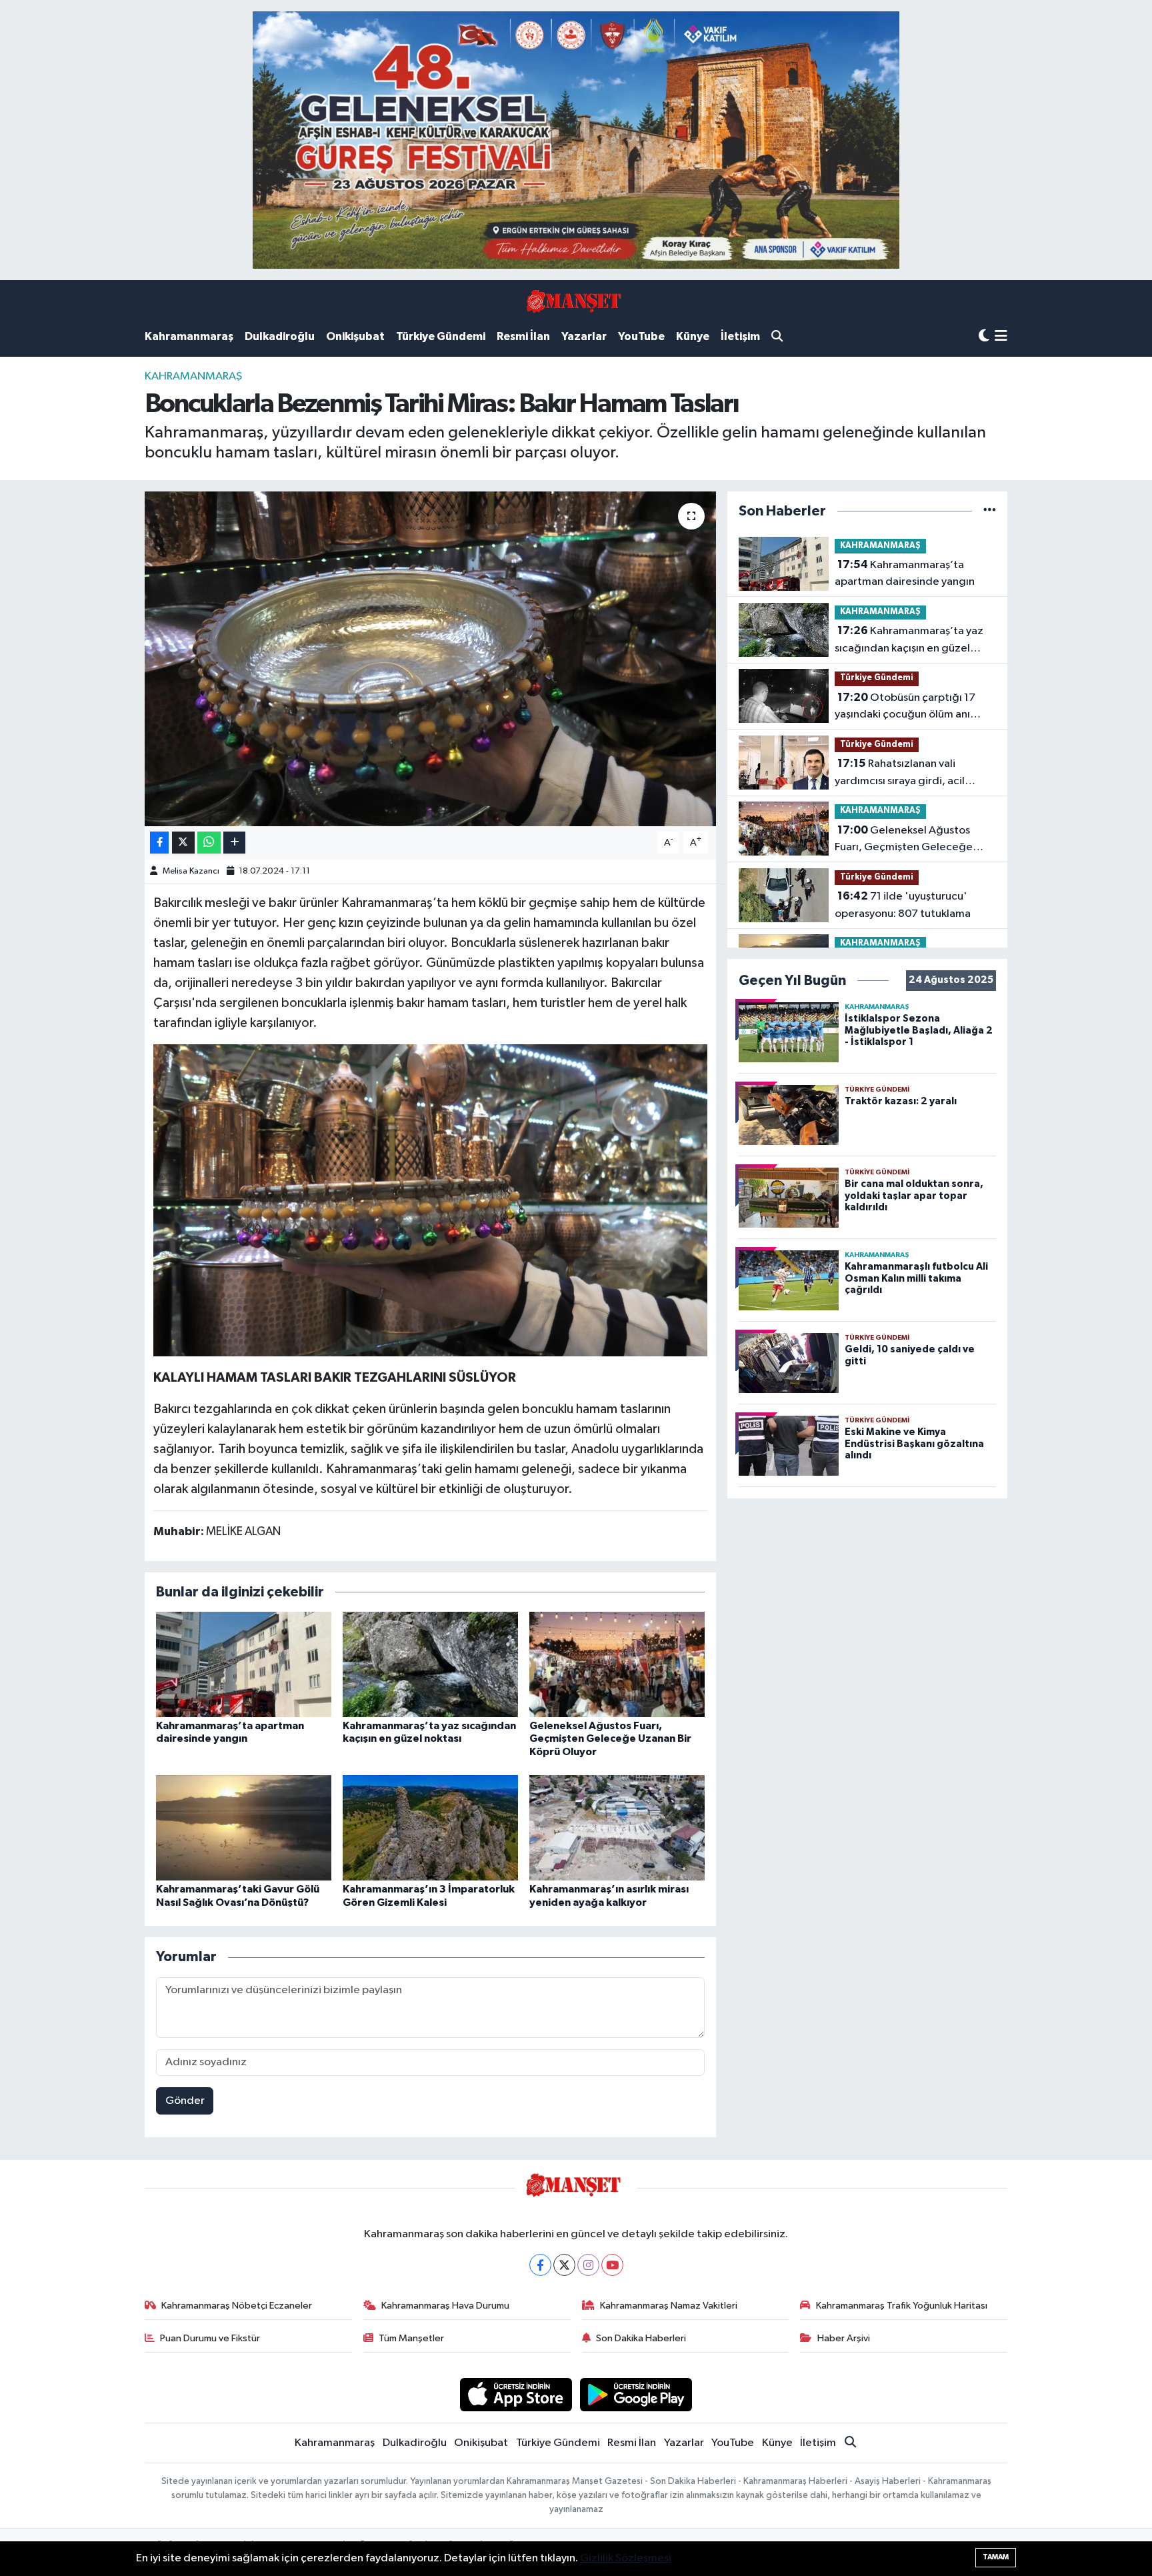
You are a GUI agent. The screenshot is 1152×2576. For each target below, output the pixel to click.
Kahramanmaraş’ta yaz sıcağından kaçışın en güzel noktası (909, 641)
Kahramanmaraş (189, 336)
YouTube (641, 336)
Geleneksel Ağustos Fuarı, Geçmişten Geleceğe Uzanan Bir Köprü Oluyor (610, 1738)
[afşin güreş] (576, 140)
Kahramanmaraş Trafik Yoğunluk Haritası (902, 2306)
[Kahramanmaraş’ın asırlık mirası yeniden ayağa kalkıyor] (617, 1827)
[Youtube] (612, 2265)
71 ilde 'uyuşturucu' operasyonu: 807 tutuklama (903, 905)
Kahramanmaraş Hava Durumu (445, 2306)
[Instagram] (588, 2265)
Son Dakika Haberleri (641, 2338)
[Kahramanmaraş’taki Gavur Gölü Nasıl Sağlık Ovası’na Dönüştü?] (244, 1827)
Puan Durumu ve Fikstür (210, 2338)
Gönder (185, 2101)
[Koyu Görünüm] (984, 336)
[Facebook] (540, 2265)
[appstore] (516, 2394)
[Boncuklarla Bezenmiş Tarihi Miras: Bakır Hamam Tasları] (430, 659)
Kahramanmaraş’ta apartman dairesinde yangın (905, 573)
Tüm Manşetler (411, 2338)
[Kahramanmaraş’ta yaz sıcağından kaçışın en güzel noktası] (430, 1664)
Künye (693, 336)
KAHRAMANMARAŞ (193, 376)
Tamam (996, 2557)
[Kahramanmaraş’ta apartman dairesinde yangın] (244, 1664)
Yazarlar (584, 336)
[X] (564, 2265)
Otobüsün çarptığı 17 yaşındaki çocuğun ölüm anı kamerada (905, 708)
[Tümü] (990, 511)
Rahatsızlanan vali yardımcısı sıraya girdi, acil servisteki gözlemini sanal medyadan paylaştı (900, 774)
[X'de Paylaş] (183, 843)
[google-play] (636, 2394)
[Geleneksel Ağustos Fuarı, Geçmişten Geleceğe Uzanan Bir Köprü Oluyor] (617, 1664)
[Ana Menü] (1001, 337)
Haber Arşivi (844, 2338)
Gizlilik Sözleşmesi (626, 2558)
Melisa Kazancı (191, 871)
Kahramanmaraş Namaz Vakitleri (669, 2306)
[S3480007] (431, 1200)
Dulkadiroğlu (280, 336)
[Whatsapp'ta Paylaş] (209, 843)
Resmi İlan (523, 336)
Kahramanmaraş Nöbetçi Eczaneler (237, 2306)
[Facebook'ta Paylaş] (159, 843)
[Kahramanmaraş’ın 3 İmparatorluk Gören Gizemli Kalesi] (430, 1827)
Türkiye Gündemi (441, 336)
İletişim (740, 336)
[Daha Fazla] (234, 843)
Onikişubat (355, 336)
